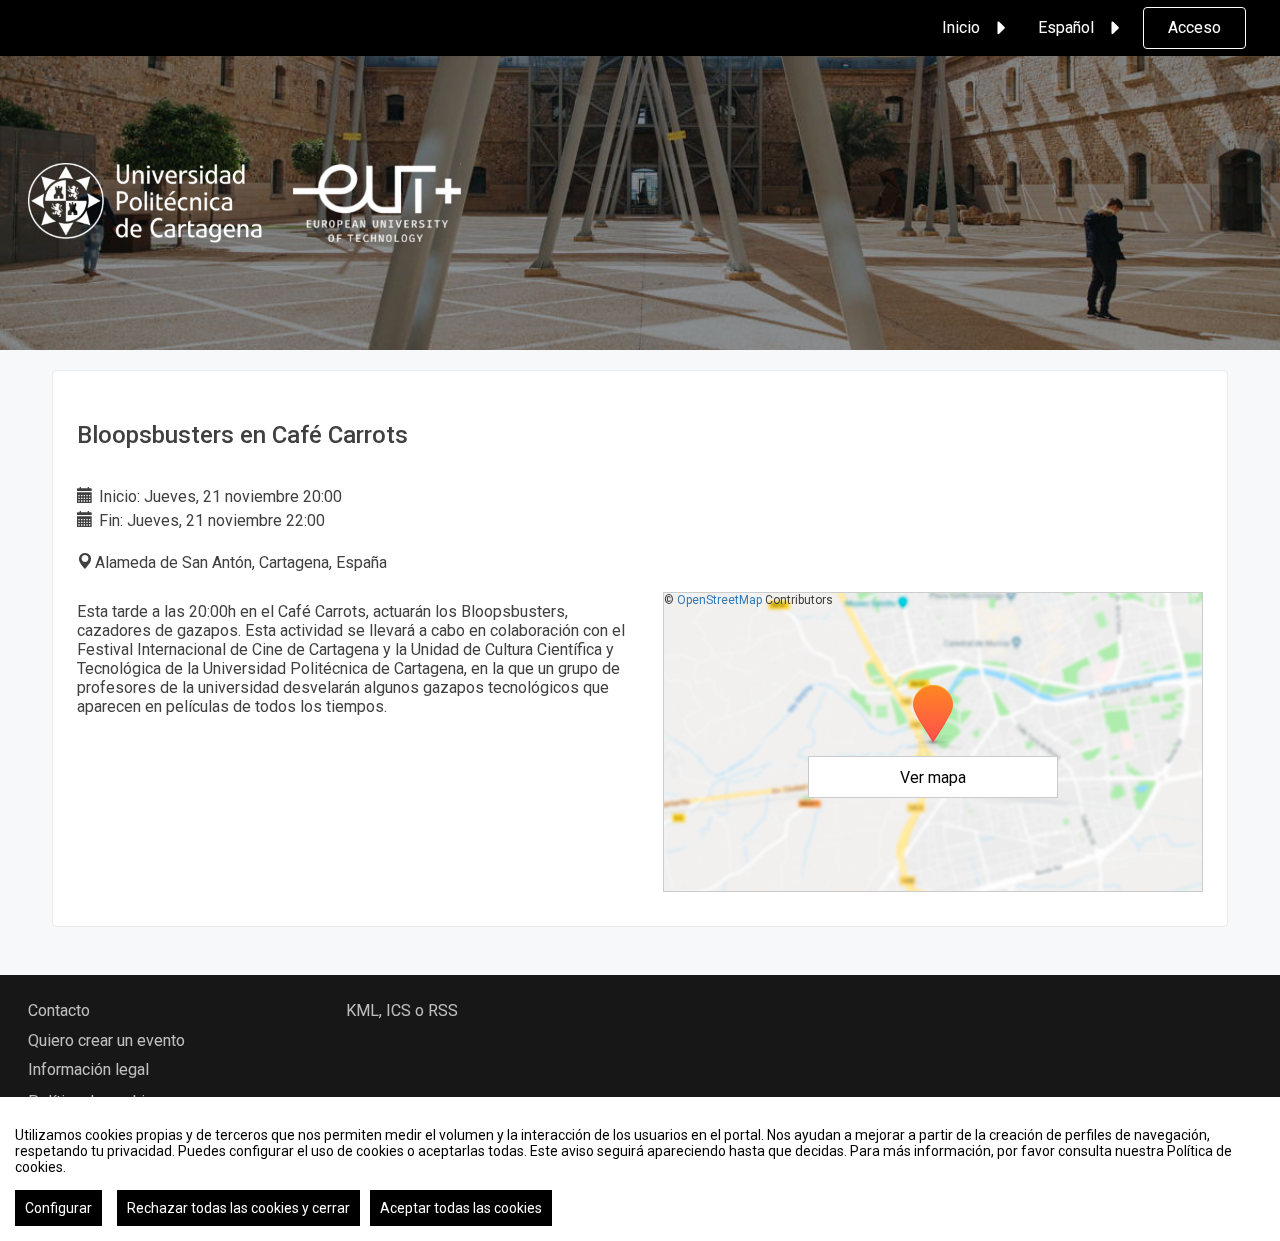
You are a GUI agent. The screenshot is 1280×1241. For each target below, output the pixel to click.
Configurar (58, 1208)
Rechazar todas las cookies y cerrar (238, 1208)
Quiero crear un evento (106, 1040)
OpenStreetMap (719, 600)
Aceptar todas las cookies (461, 1208)
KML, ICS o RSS (402, 1010)
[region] (640, 1169)
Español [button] (1066, 27)
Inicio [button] (961, 27)
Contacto (59, 1010)
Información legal (88, 1069)
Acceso (1194, 27)
